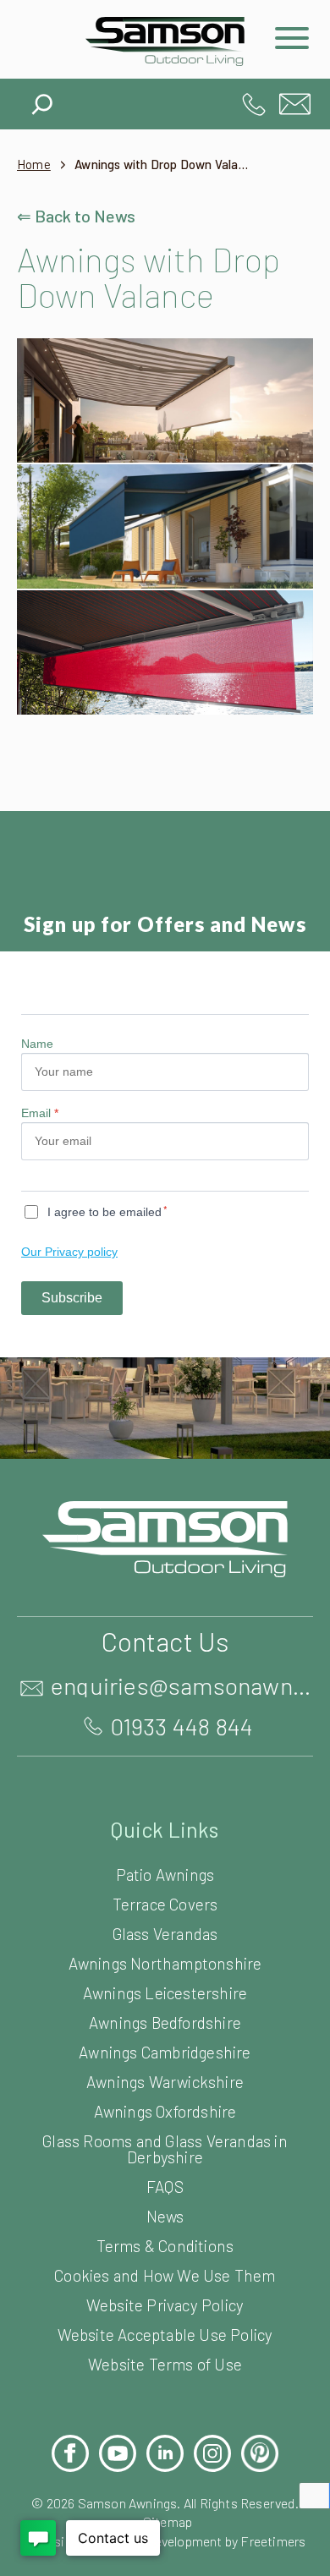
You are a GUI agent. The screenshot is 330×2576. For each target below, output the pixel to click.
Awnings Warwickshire (165, 2082)
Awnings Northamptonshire (165, 1963)
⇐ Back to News (76, 216)
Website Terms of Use (165, 2364)
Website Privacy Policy (165, 2305)
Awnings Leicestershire (165, 1993)
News (165, 2216)
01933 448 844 (254, 104)
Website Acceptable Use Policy (165, 2335)
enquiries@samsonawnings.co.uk (295, 104)
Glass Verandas (165, 1934)
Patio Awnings (165, 1874)
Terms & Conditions (165, 2246)
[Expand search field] (42, 100)
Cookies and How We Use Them (165, 2275)
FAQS (165, 2187)
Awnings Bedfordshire (165, 2022)
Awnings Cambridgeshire (165, 2052)
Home (34, 164)
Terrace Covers (165, 1904)
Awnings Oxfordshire (165, 2111)
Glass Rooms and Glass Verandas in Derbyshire (165, 2149)
